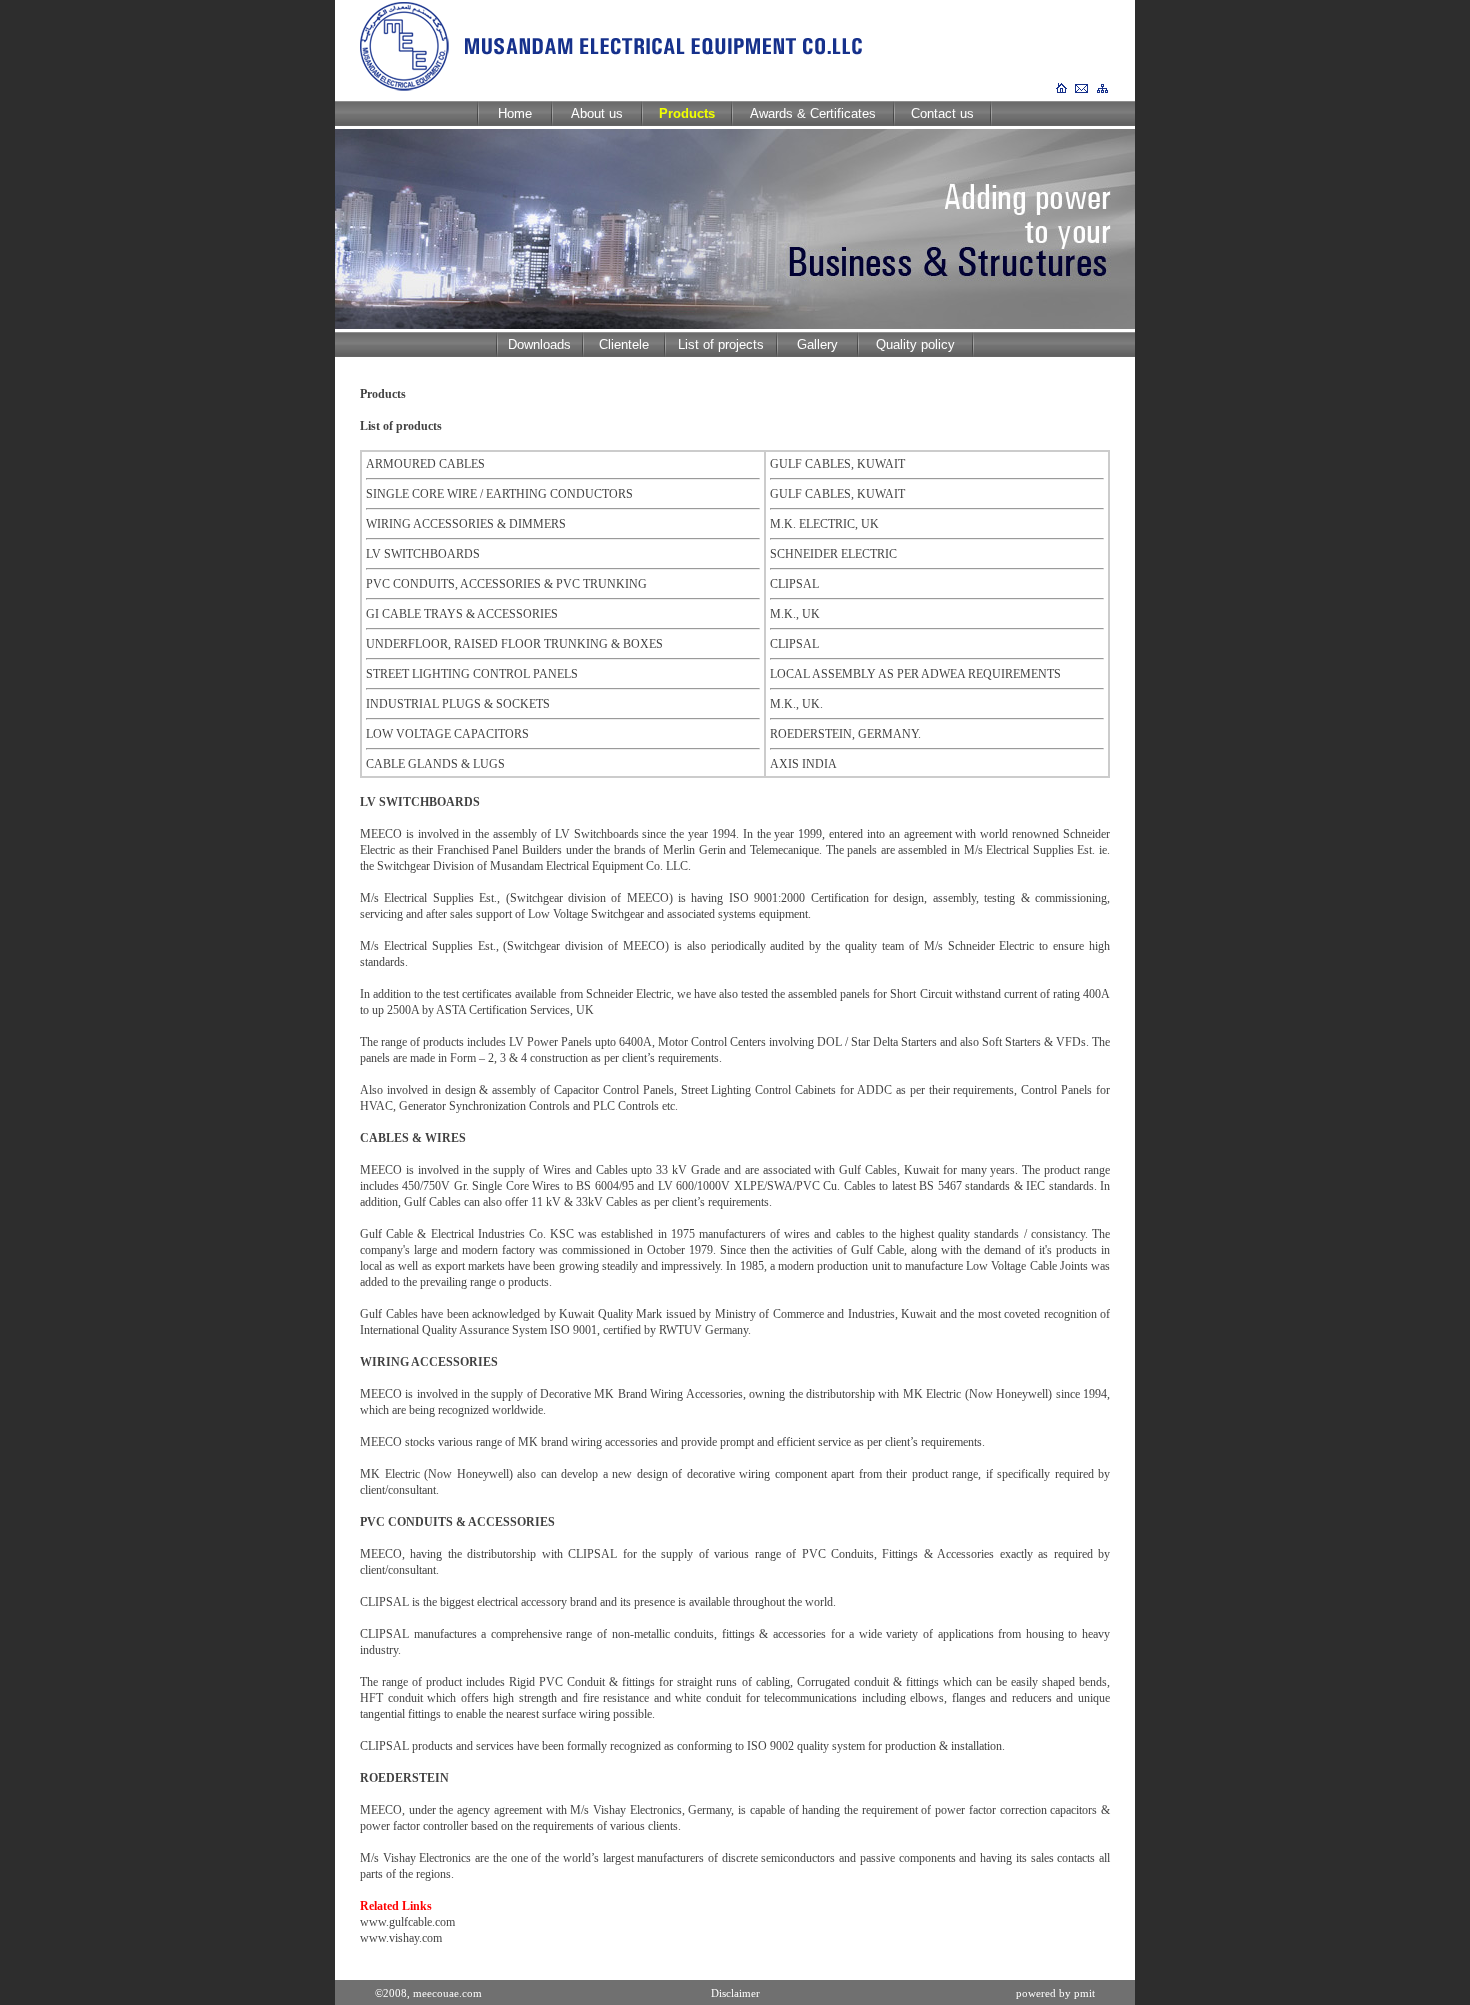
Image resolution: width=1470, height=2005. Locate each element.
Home (515, 113)
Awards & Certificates (813, 113)
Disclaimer (735, 1993)
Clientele (624, 344)
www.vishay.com (401, 1938)
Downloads (539, 344)
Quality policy (915, 344)
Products (687, 113)
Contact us (942, 113)
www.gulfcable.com (407, 1922)
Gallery (817, 344)
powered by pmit (1055, 1993)
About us (597, 113)
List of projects (721, 344)
